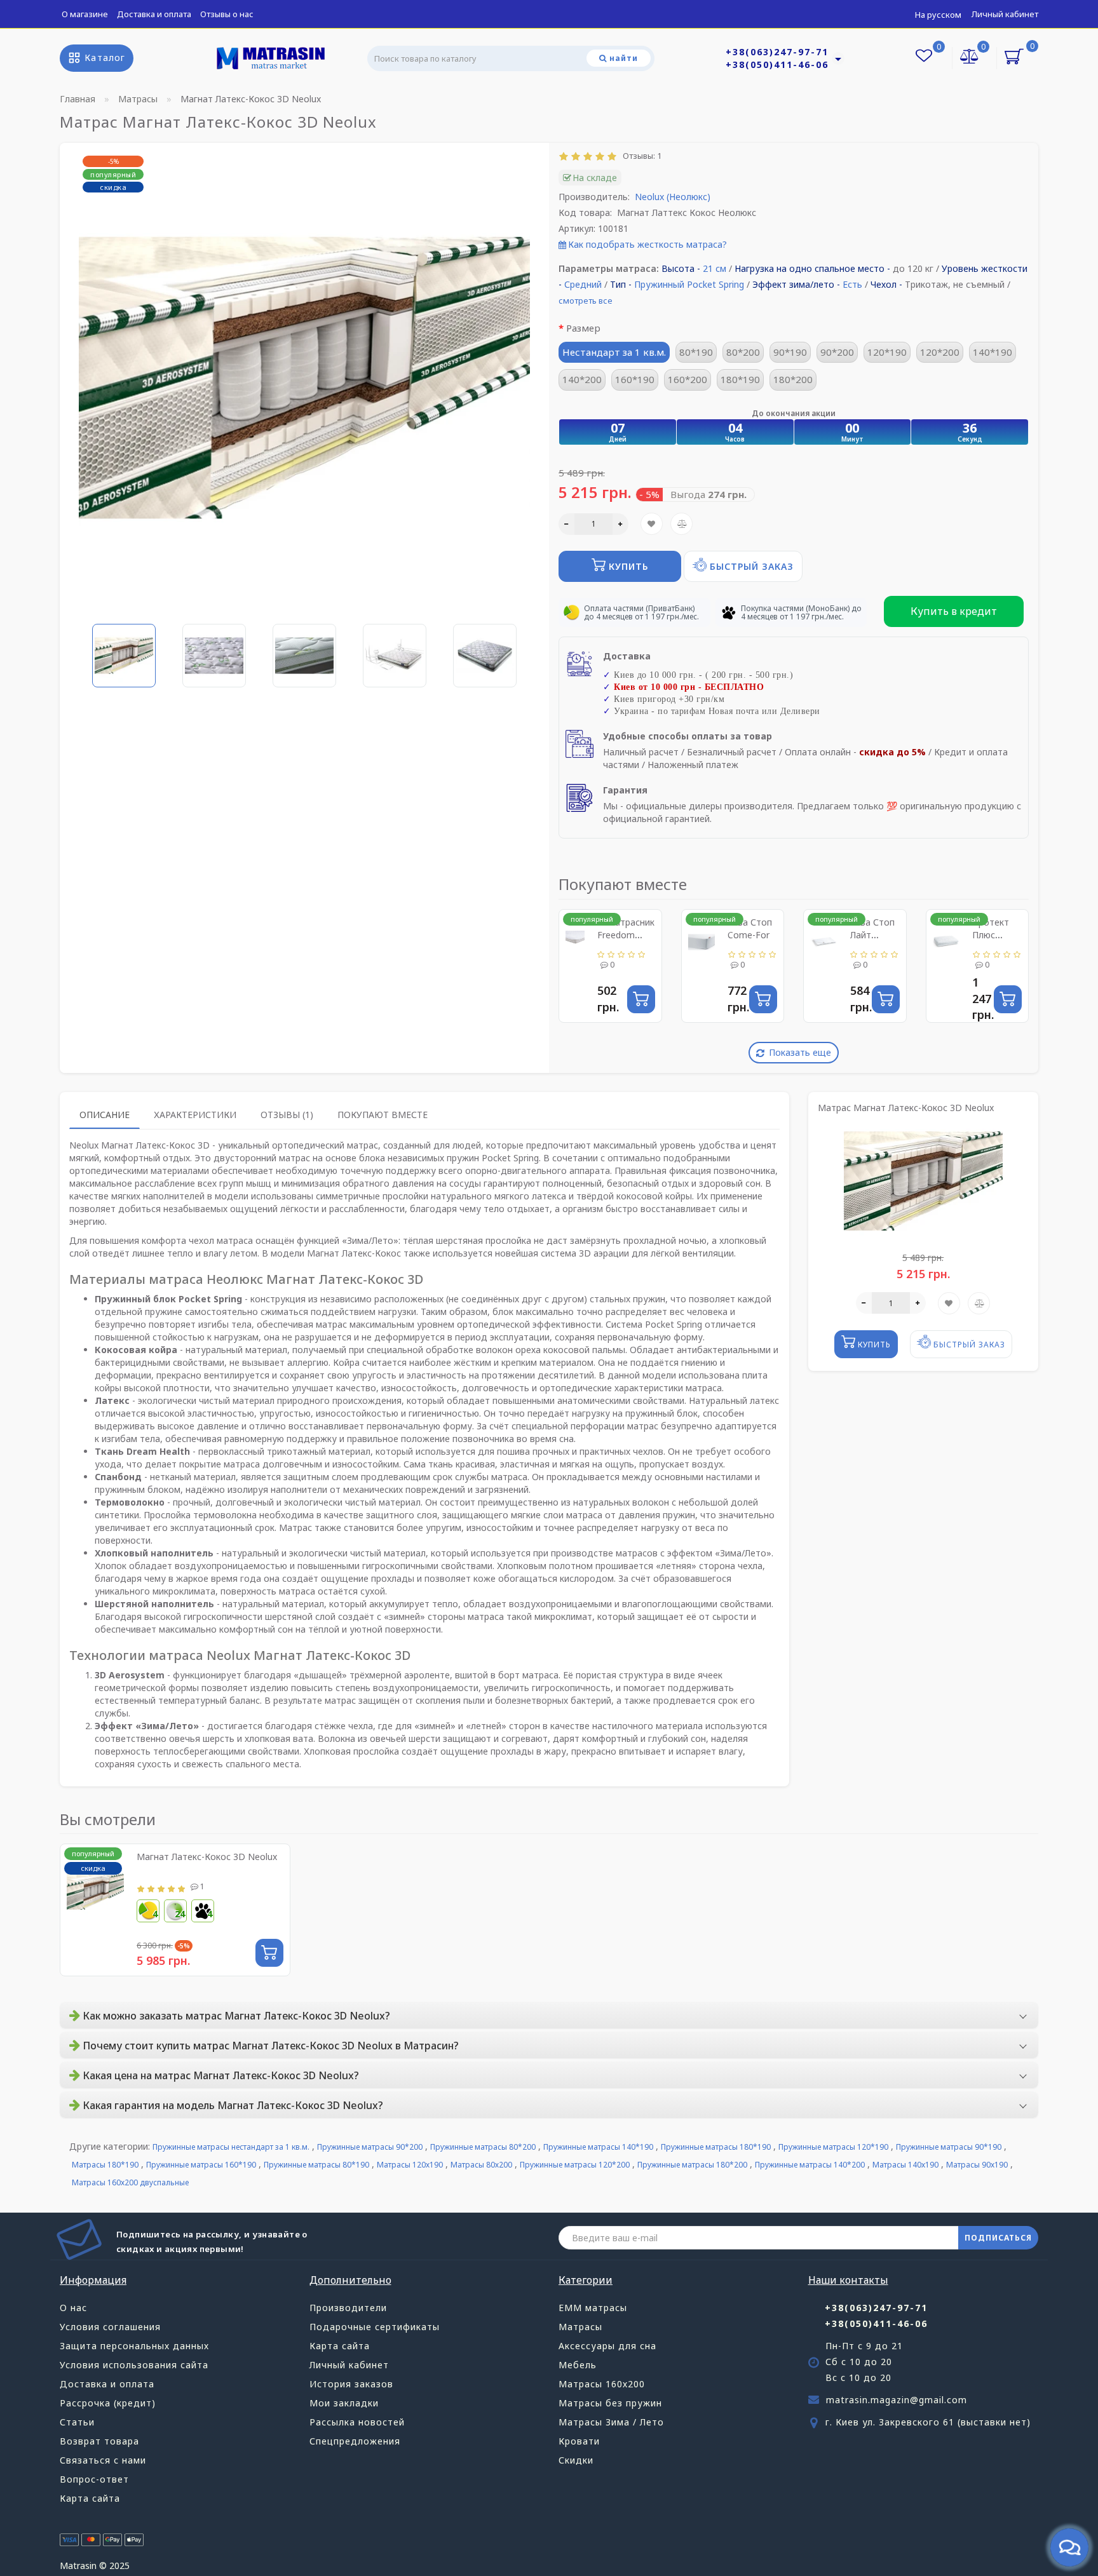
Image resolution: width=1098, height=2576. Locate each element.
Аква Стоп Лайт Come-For (872, 935)
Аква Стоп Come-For (750, 928)
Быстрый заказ (750, 566)
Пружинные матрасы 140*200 (810, 2165)
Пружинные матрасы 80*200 (483, 2147)
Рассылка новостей (357, 2422)
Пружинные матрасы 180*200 (692, 2165)
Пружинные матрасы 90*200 (370, 2147)
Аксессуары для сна (607, 2346)
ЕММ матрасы (593, 2308)
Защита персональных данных (134, 2346)
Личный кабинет (1005, 14)
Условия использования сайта (134, 2365)
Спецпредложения (355, 2441)
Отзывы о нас (227, 14)
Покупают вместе (383, 1115)
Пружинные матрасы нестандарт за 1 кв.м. (231, 2147)
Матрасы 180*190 (105, 2165)
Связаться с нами (103, 2460)
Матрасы (580, 2327)
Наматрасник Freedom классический (626, 935)
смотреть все (586, 300)
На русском (938, 15)
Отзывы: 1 (640, 156)
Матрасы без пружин (610, 2403)
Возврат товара (99, 2441)
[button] (512, 647)
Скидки (576, 2460)
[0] (970, 57)
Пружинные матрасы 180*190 (716, 2147)
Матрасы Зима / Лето (611, 2422)
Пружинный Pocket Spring (689, 284)
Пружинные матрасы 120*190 (833, 2147)
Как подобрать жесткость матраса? (647, 244)
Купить (627, 566)
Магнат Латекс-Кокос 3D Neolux (207, 1857)
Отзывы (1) (287, 1115)
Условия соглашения (110, 2327)
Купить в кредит (954, 611)
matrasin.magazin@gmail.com (897, 2400)
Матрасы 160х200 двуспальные (130, 2182)
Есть (852, 284)
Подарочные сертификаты (375, 2327)
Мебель (578, 2365)
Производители (348, 2308)
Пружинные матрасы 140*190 (598, 2147)
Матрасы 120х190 (410, 2165)
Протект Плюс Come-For (993, 935)
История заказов (351, 2384)
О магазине (85, 14)
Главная (78, 99)
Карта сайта (90, 2498)
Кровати (579, 2441)
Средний (583, 284)
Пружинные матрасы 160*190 (201, 2165)
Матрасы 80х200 (481, 2165)
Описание (105, 1115)
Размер (583, 328)
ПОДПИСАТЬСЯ (998, 2238)
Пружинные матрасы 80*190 (316, 2165)
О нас (73, 2308)
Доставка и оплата (154, 14)
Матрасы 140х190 (905, 2165)
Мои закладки (344, 2403)
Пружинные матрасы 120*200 (575, 2165)
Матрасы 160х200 (602, 2384)
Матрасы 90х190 (977, 2165)
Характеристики (195, 1115)
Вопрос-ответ (94, 2479)
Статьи (77, 2422)
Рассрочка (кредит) (108, 2403)
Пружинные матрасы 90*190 (949, 2147)
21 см (715, 268)
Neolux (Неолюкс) (673, 197)
